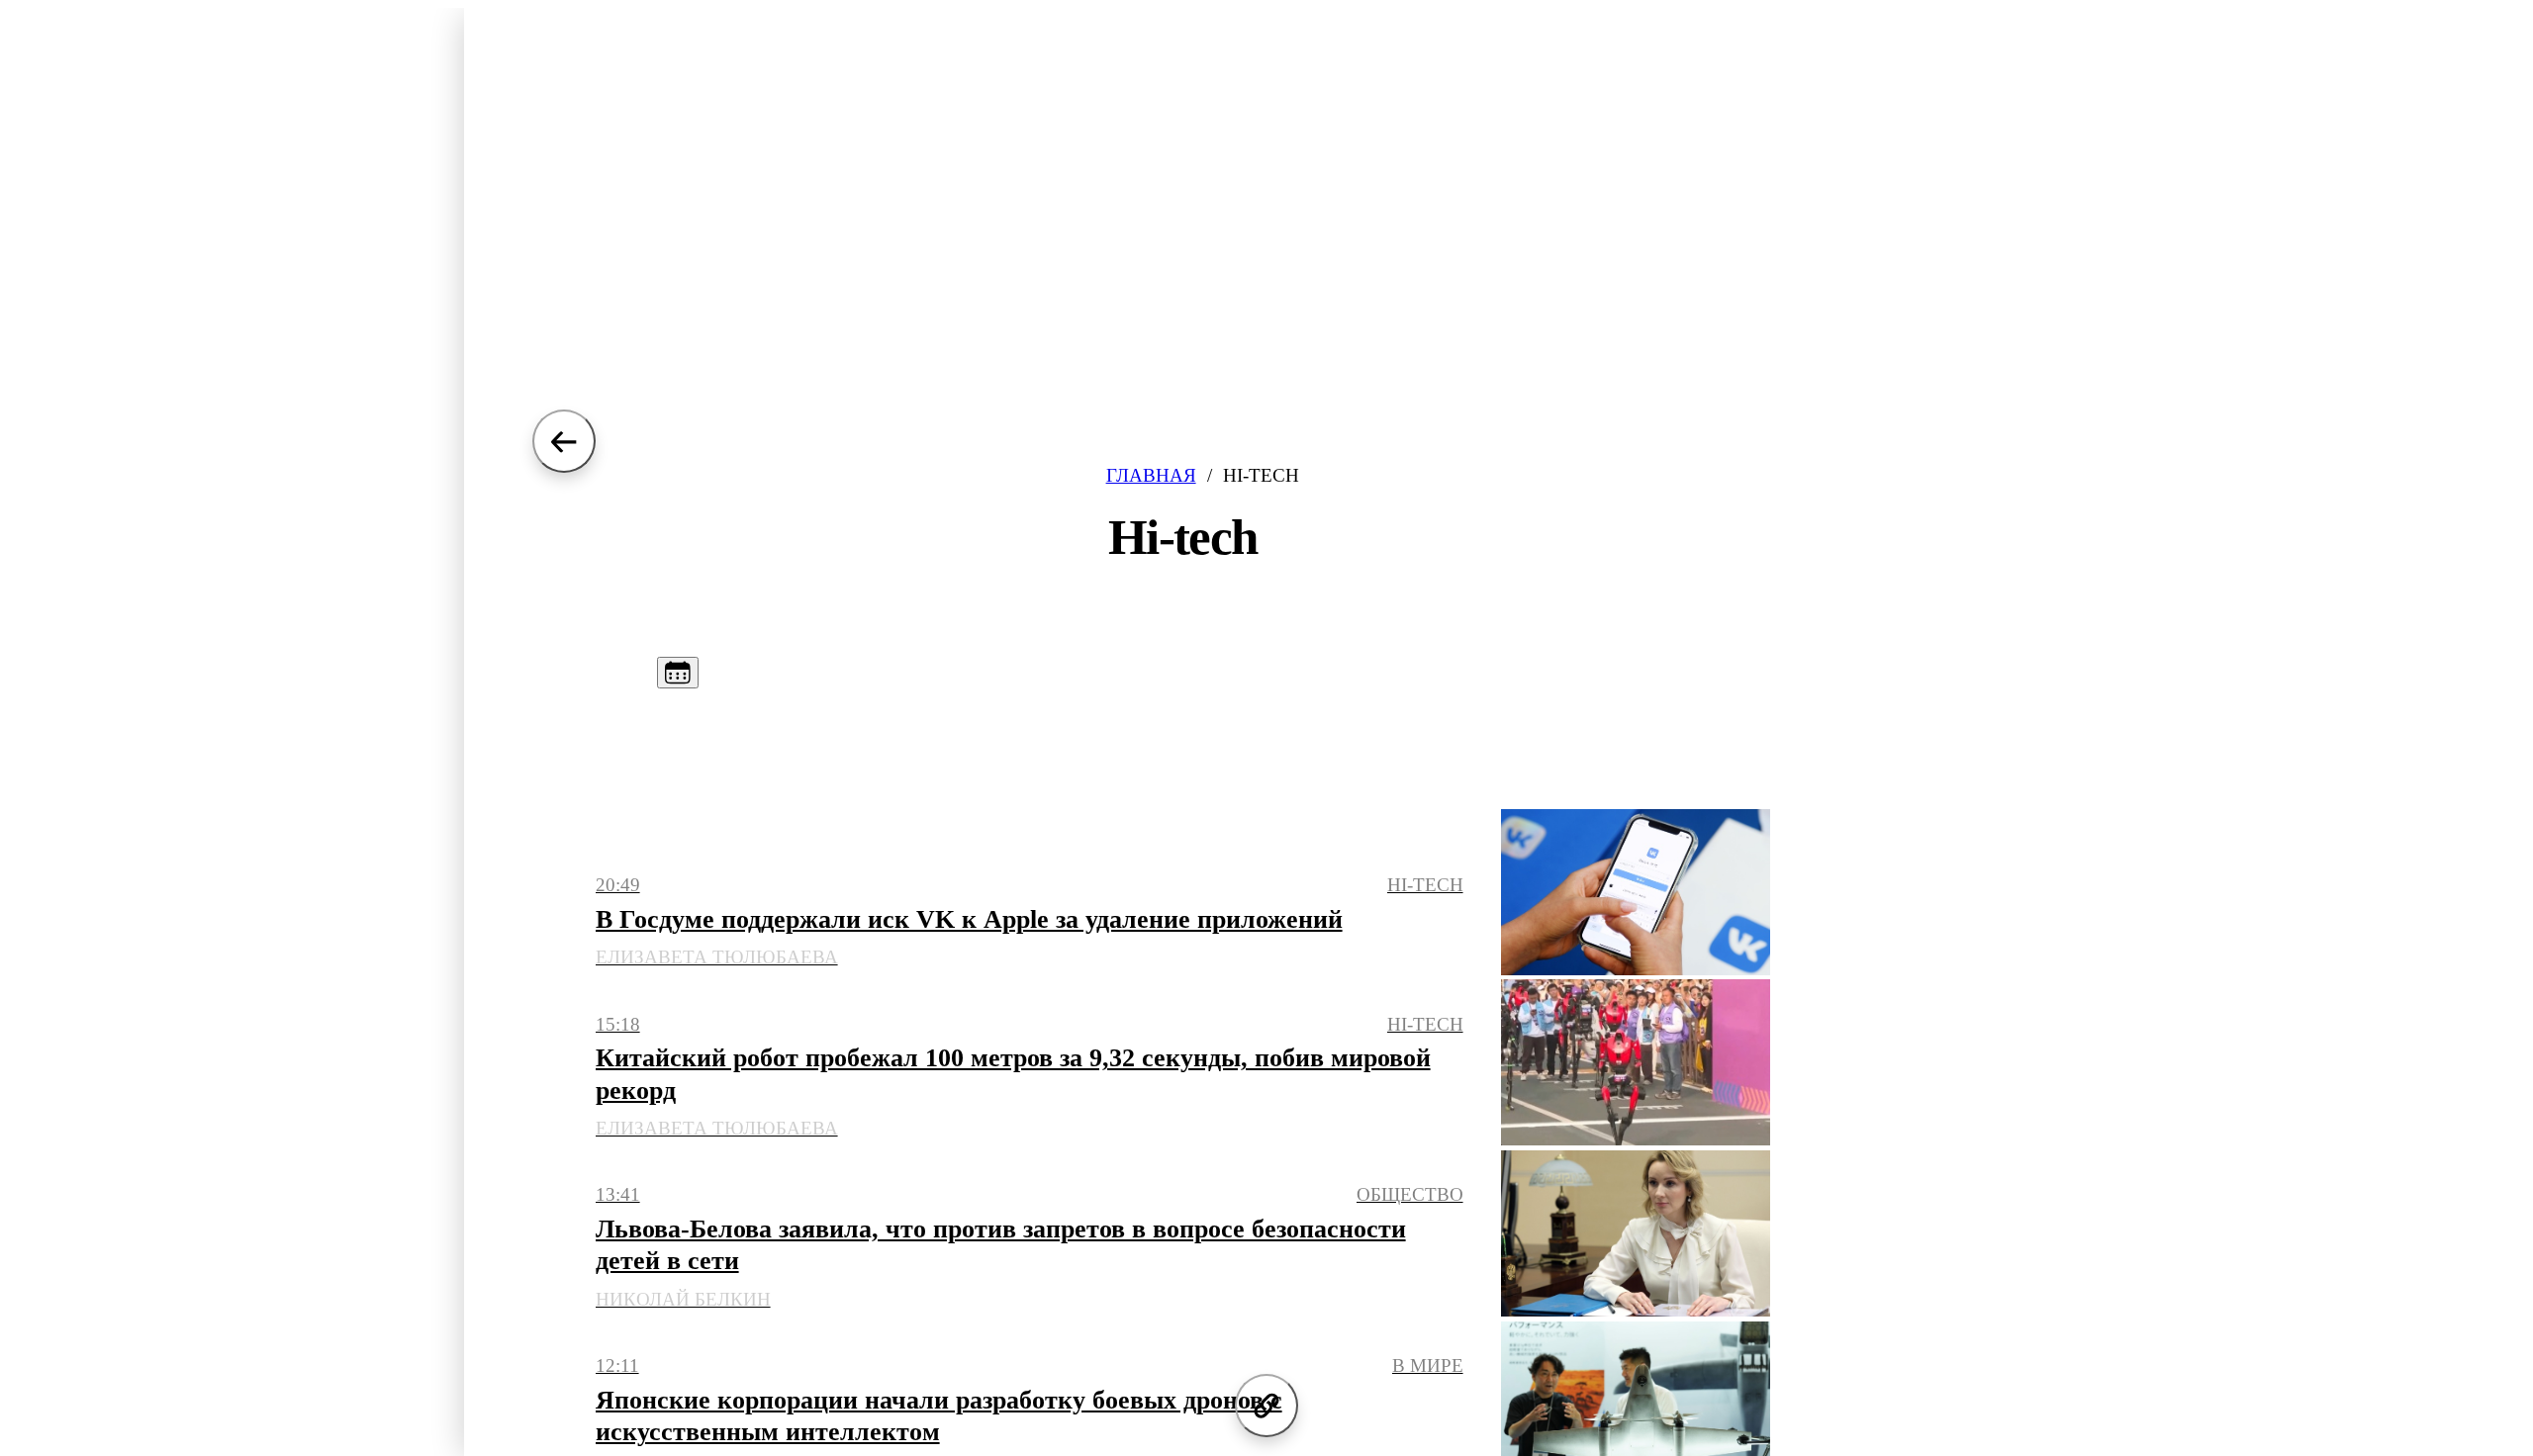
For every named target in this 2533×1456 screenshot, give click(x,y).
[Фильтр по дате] (678, 673)
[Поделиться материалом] (1266, 1406)
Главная (1151, 475)
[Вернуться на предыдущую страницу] (564, 441)
